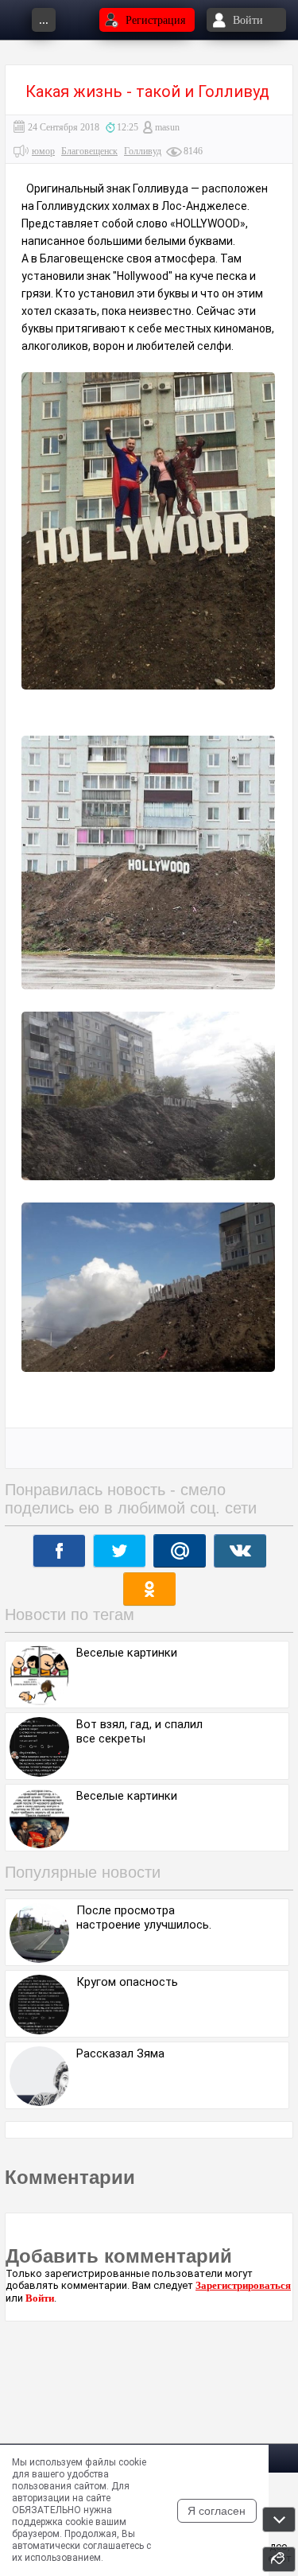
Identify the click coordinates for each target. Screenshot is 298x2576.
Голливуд (143, 151)
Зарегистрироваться (243, 2285)
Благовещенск (89, 151)
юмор (43, 151)
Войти (40, 2298)
